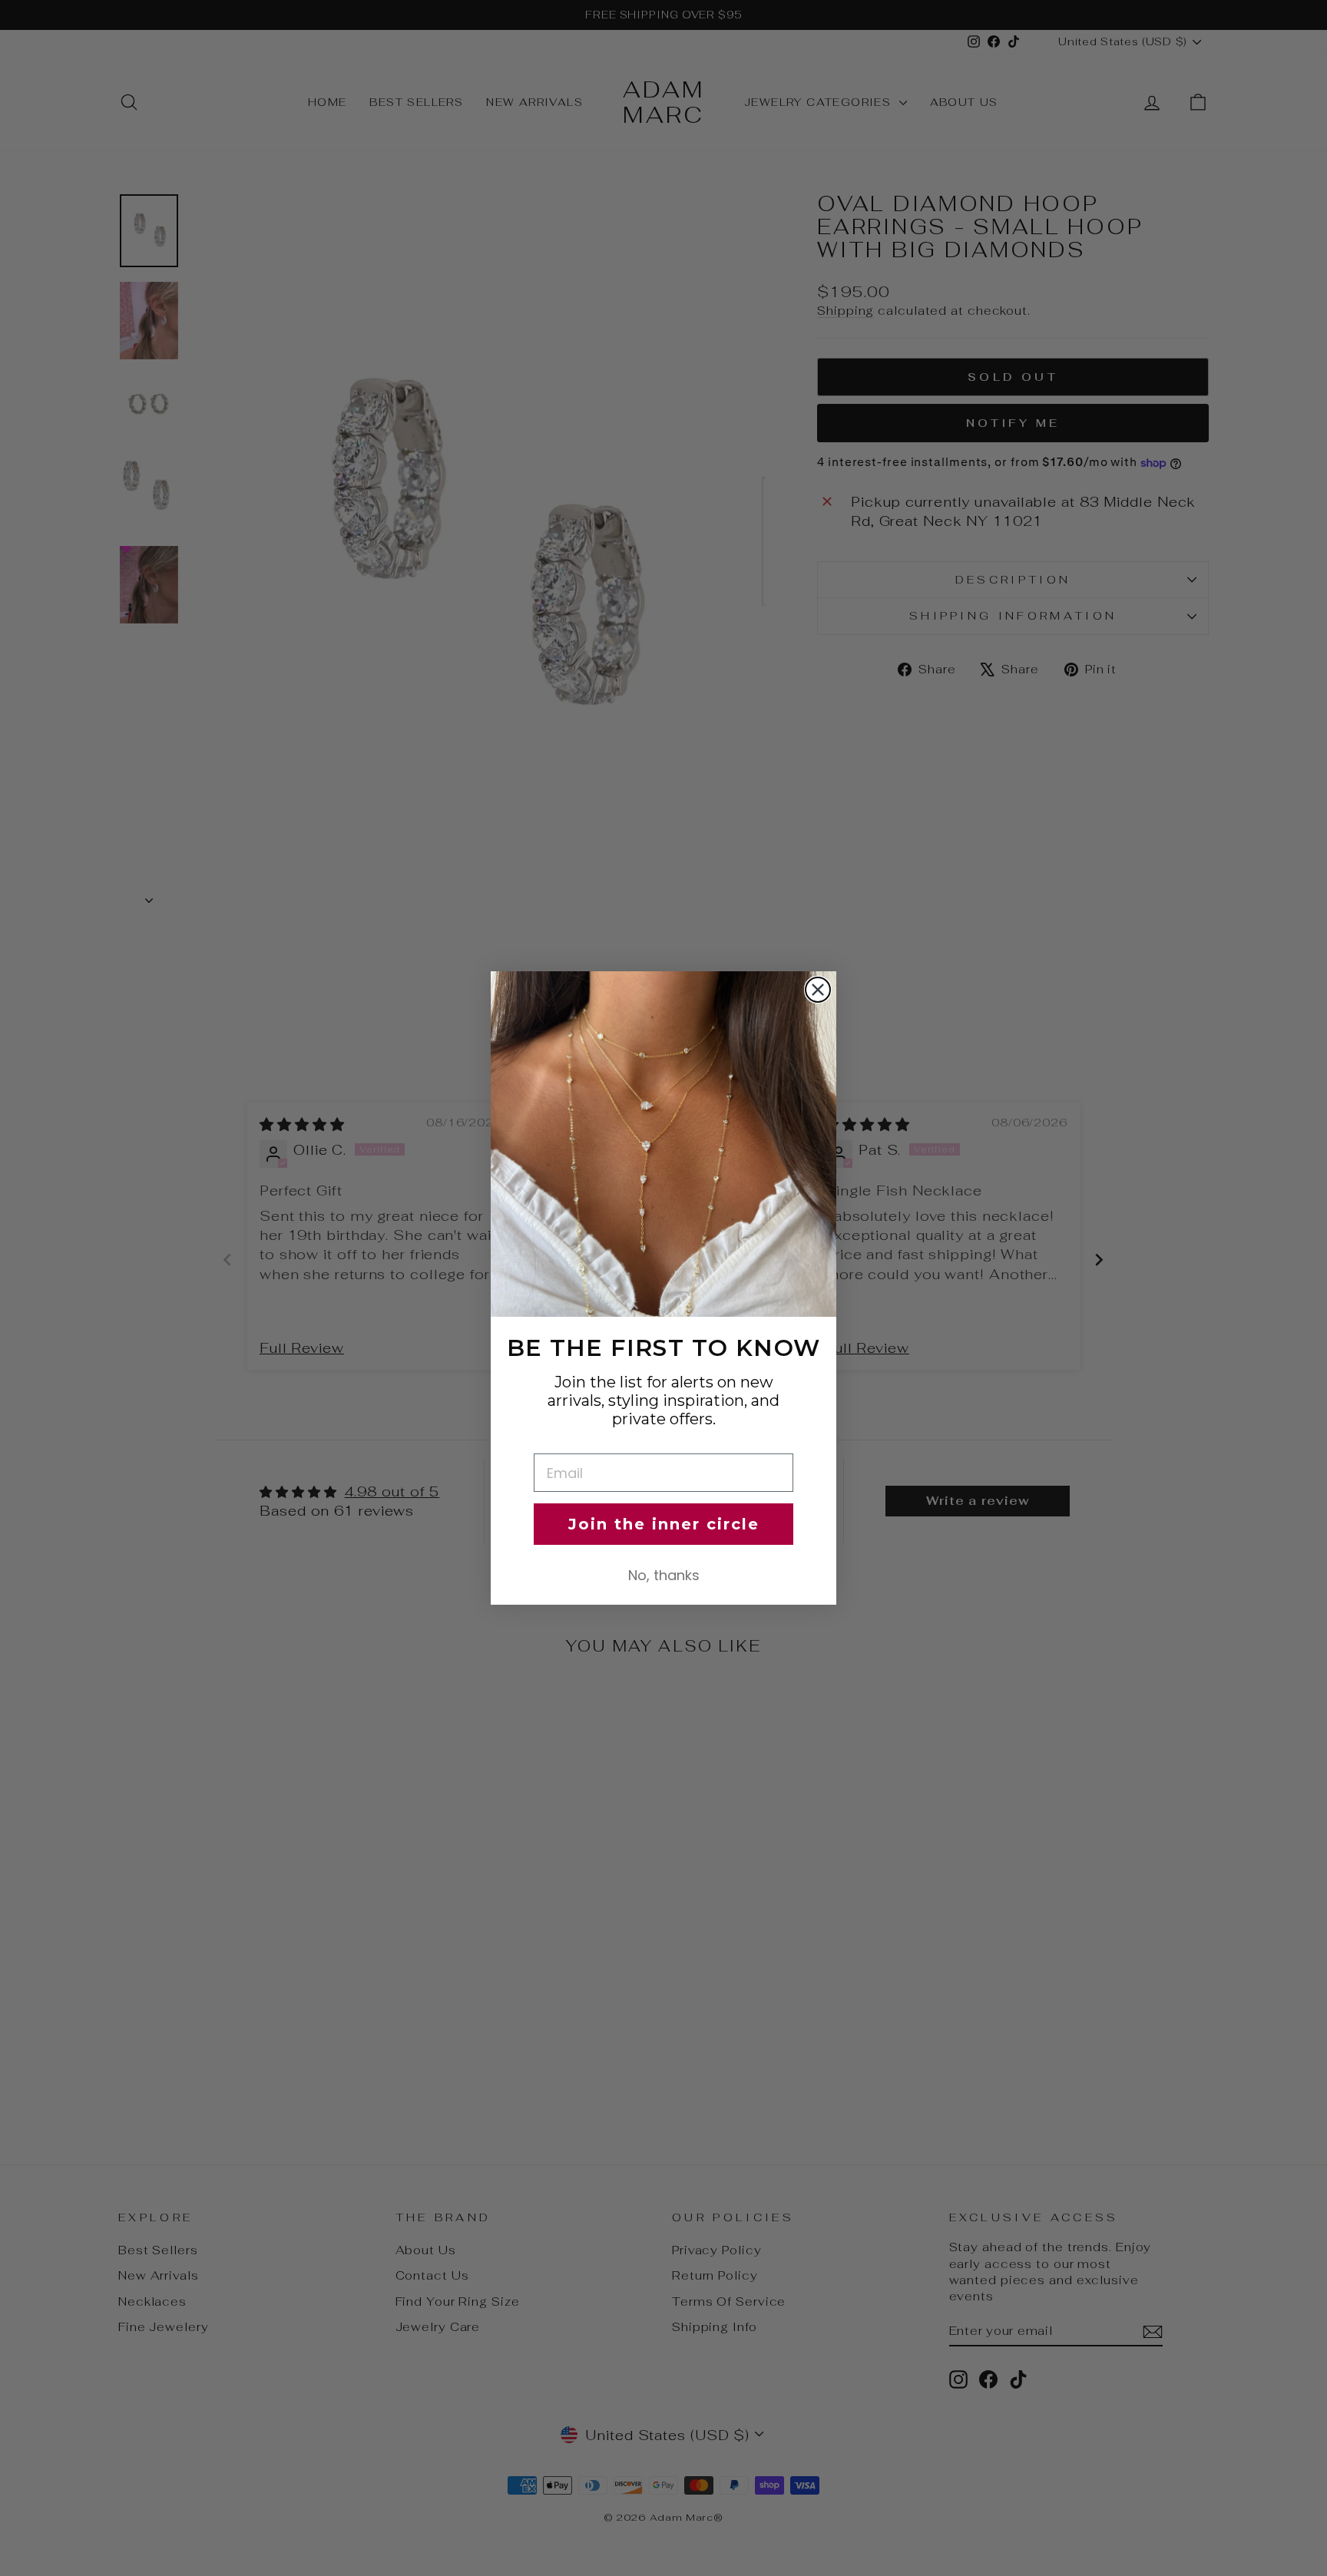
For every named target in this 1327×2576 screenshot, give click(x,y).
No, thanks (664, 1575)
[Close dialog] (818, 990)
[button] (663, 1144)
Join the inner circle (664, 1524)
